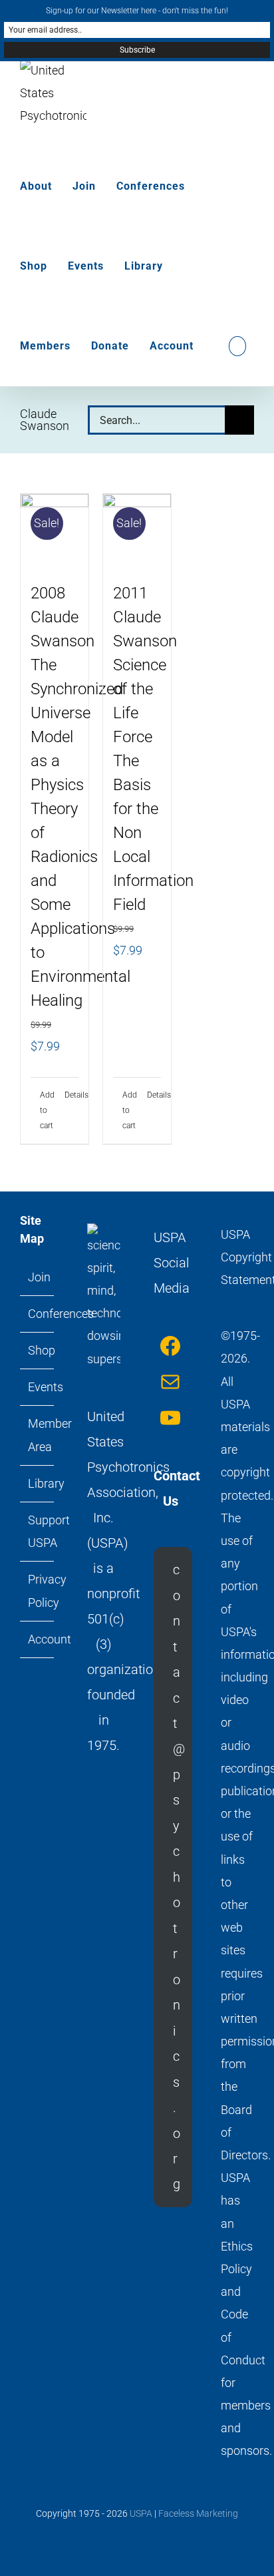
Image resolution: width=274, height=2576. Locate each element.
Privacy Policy (38, 1591)
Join (38, 1277)
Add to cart (47, 1110)
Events (38, 1387)
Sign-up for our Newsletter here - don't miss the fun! (137, 11)
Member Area (38, 1435)
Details (71, 1095)
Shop (38, 1350)
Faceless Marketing (198, 2513)
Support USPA (38, 1531)
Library (38, 1483)
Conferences (38, 1314)
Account (38, 1639)
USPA (141, 2513)
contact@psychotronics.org (179, 1877)
